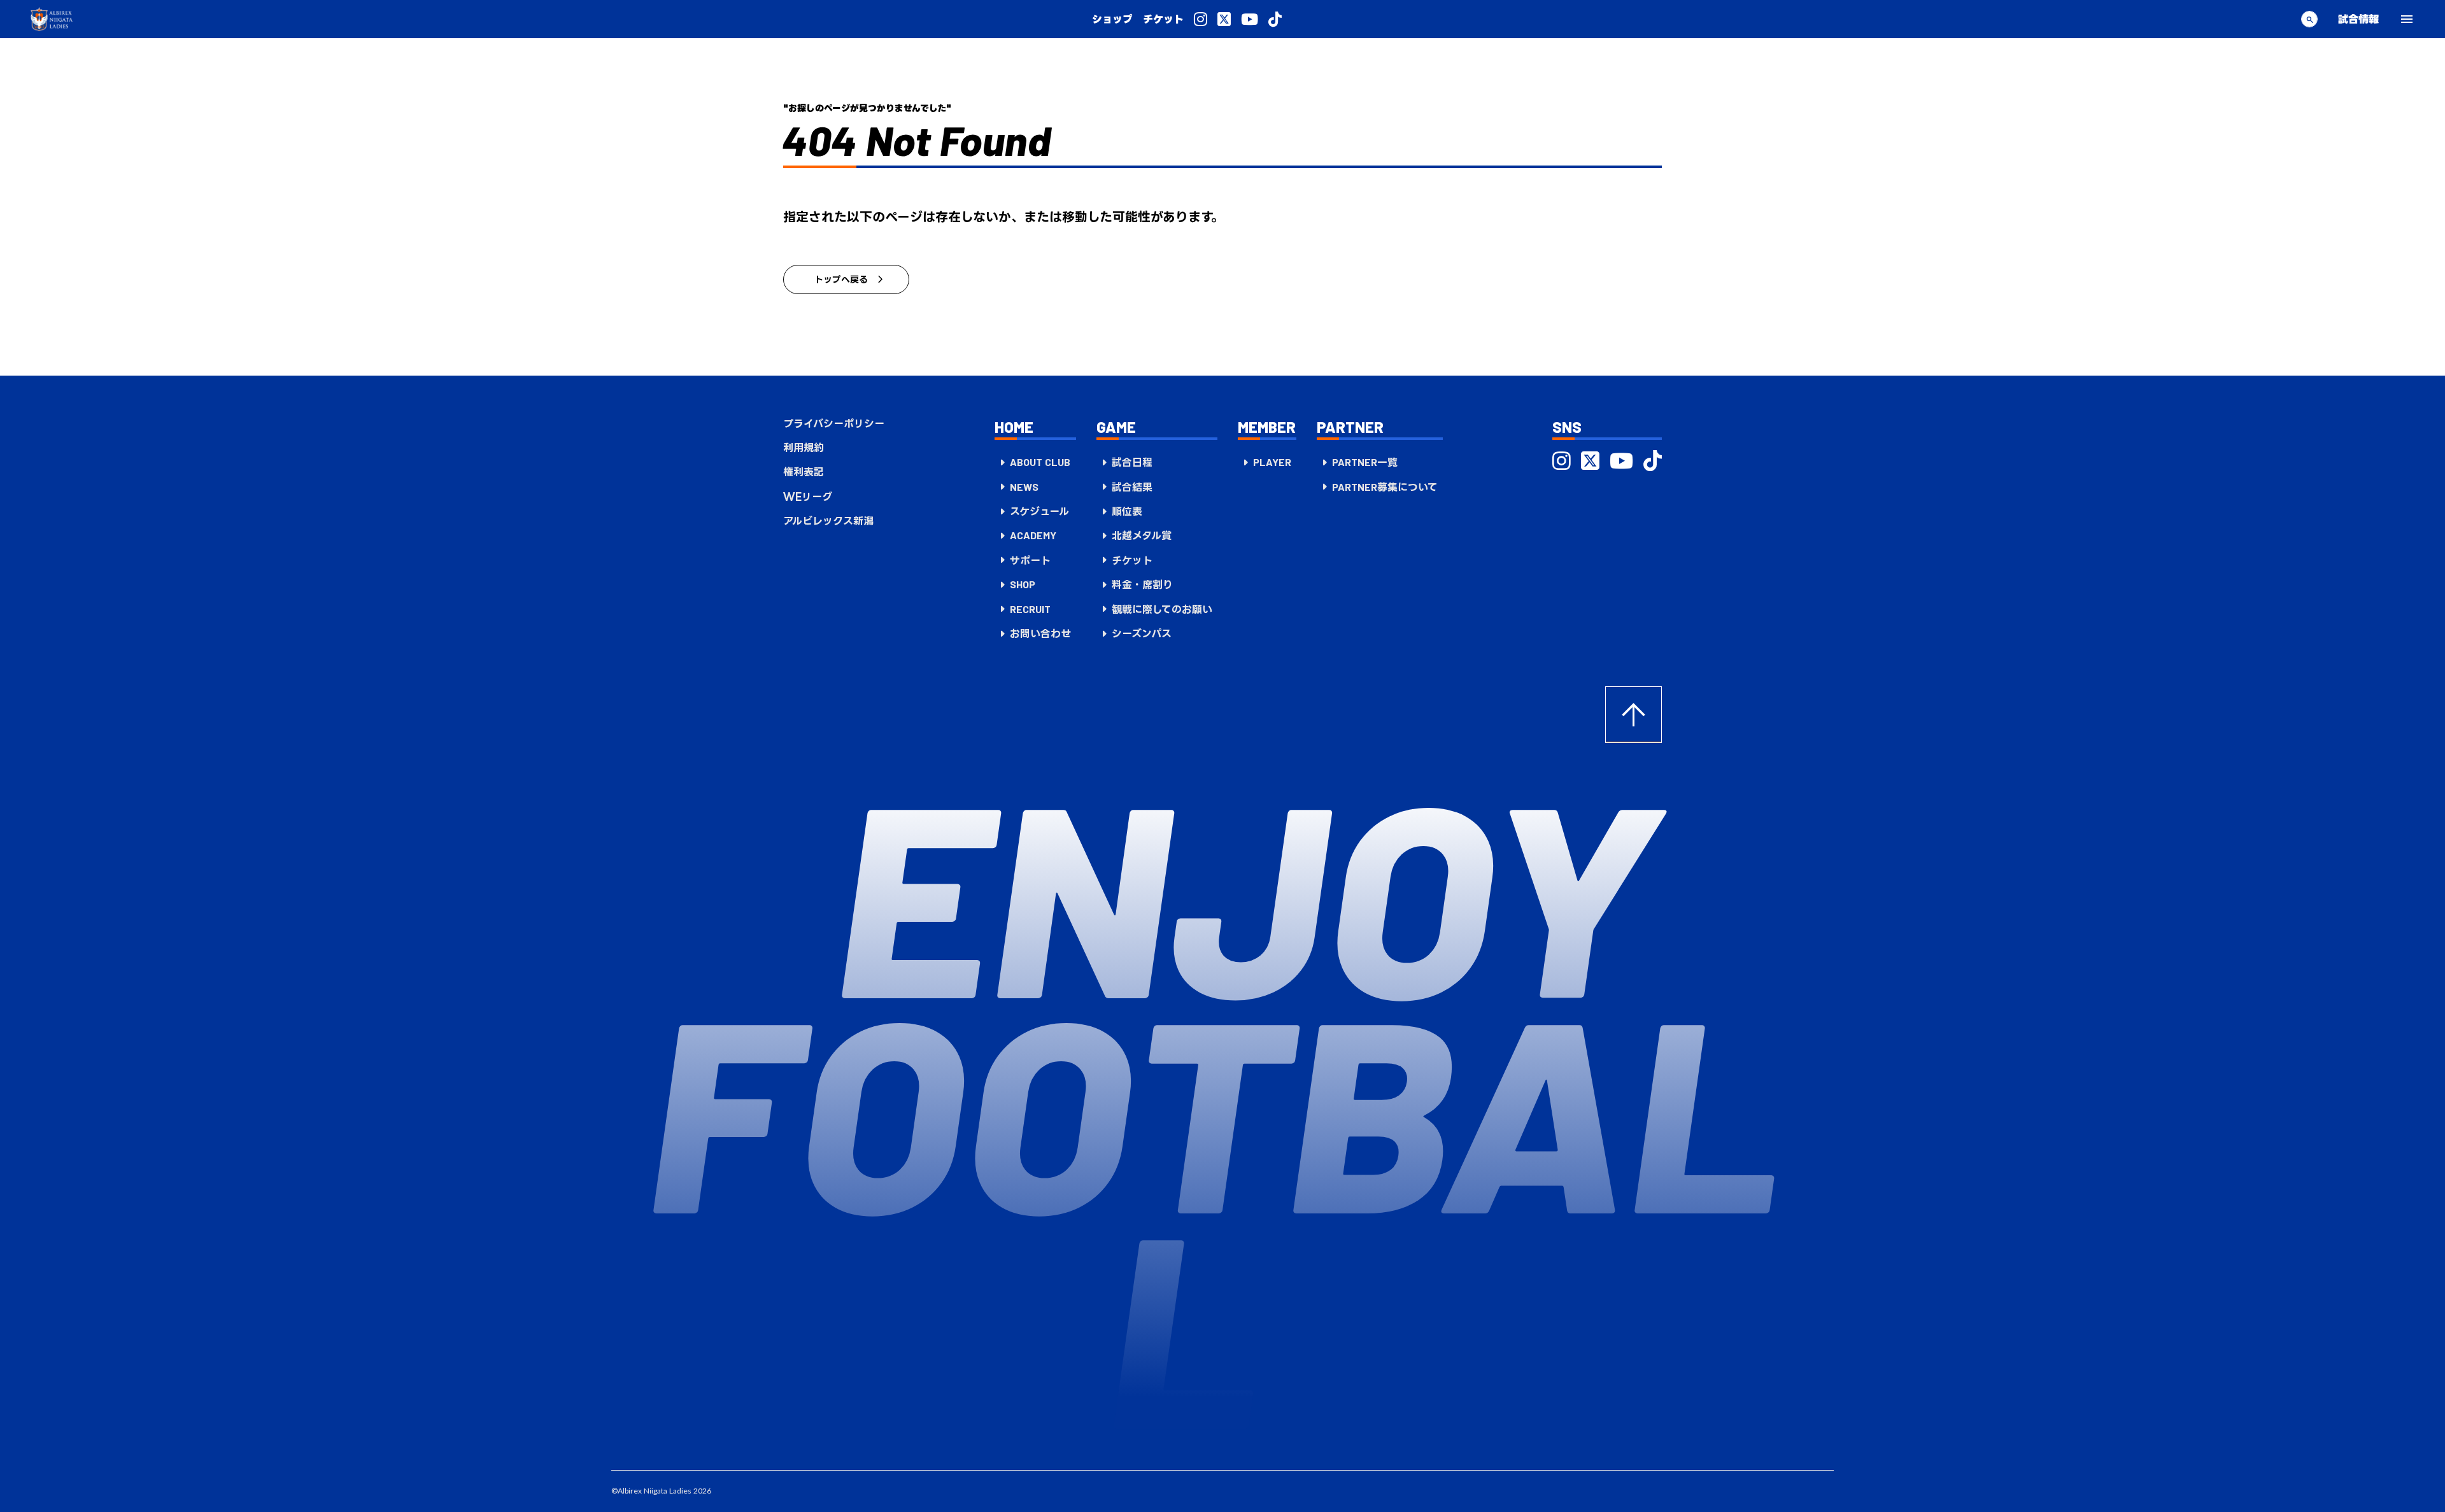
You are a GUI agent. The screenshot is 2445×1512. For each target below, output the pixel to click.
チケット (1163, 19)
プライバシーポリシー (834, 423)
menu (2407, 19)
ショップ (1112, 19)
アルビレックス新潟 (828, 521)
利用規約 (804, 448)
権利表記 (804, 472)
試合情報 (2358, 19)
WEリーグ (808, 497)
